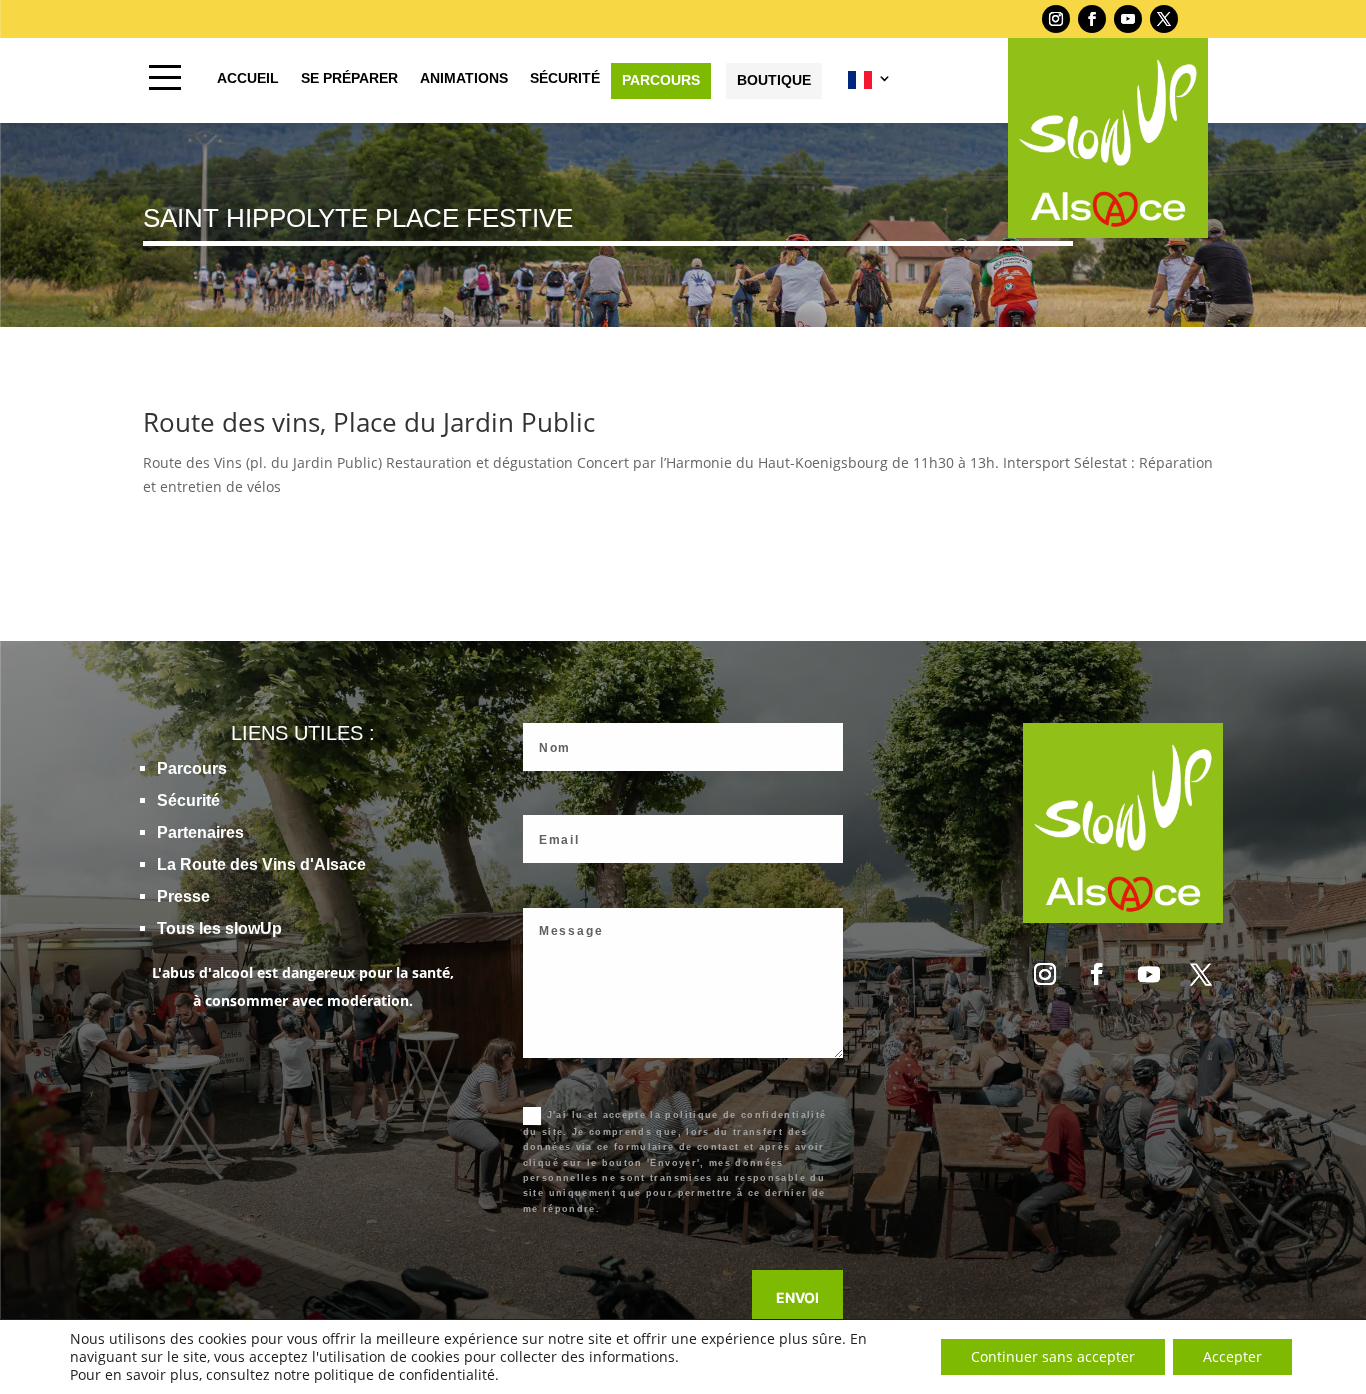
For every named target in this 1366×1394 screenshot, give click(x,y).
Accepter (1232, 1356)
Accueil (248, 78)
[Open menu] (165, 77)
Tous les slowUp (219, 928)
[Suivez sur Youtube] (1128, 19)
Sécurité (188, 800)
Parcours (661, 80)
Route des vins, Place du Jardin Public (372, 422)
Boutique (774, 80)
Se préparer (349, 78)
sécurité (565, 78)
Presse (183, 896)
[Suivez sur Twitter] (1164, 19)
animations (464, 78)
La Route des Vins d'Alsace (261, 864)
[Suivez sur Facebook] (1092, 19)
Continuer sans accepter (1053, 1356)
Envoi (797, 1297)
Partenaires (200, 832)
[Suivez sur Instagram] (1056, 19)
